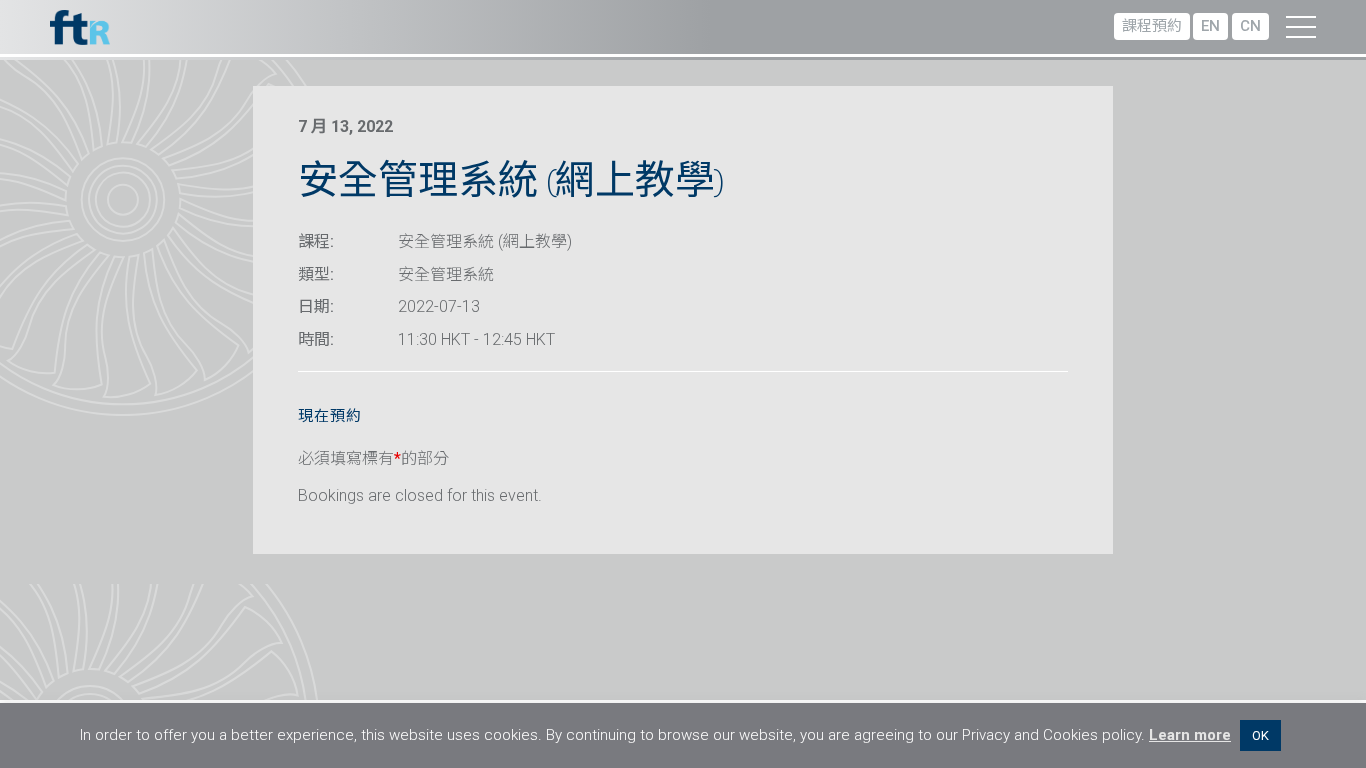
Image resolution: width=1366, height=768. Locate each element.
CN (1250, 26)
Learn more (1190, 735)
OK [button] (1260, 735)
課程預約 (1152, 26)
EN (1210, 26)
